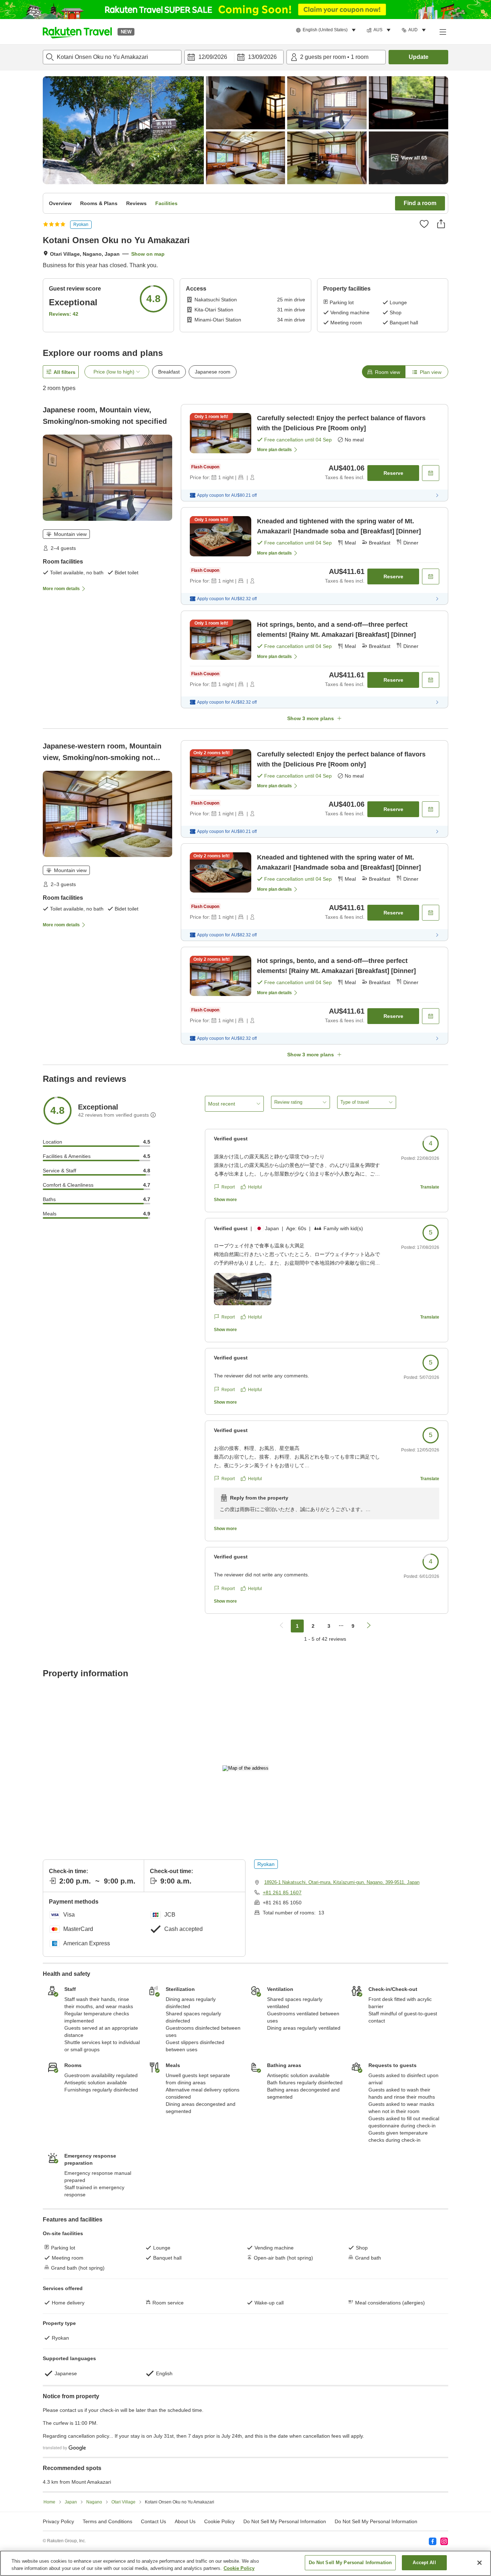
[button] (77, 32)
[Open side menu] (442, 32)
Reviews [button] (136, 203)
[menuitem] (327, 30)
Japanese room (213, 372)
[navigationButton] (281, 1626)
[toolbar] (234, 57)
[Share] (441, 224)
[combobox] (112, 57)
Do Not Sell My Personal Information (376, 2521)
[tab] (384, 372)
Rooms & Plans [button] (99, 203)
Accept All (424, 2563)
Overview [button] (60, 203)
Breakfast (169, 372)
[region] (245, 2563)
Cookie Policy (239, 2568)
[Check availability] (431, 473)
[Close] (479, 2563)
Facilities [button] (166, 203)
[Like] (424, 224)
